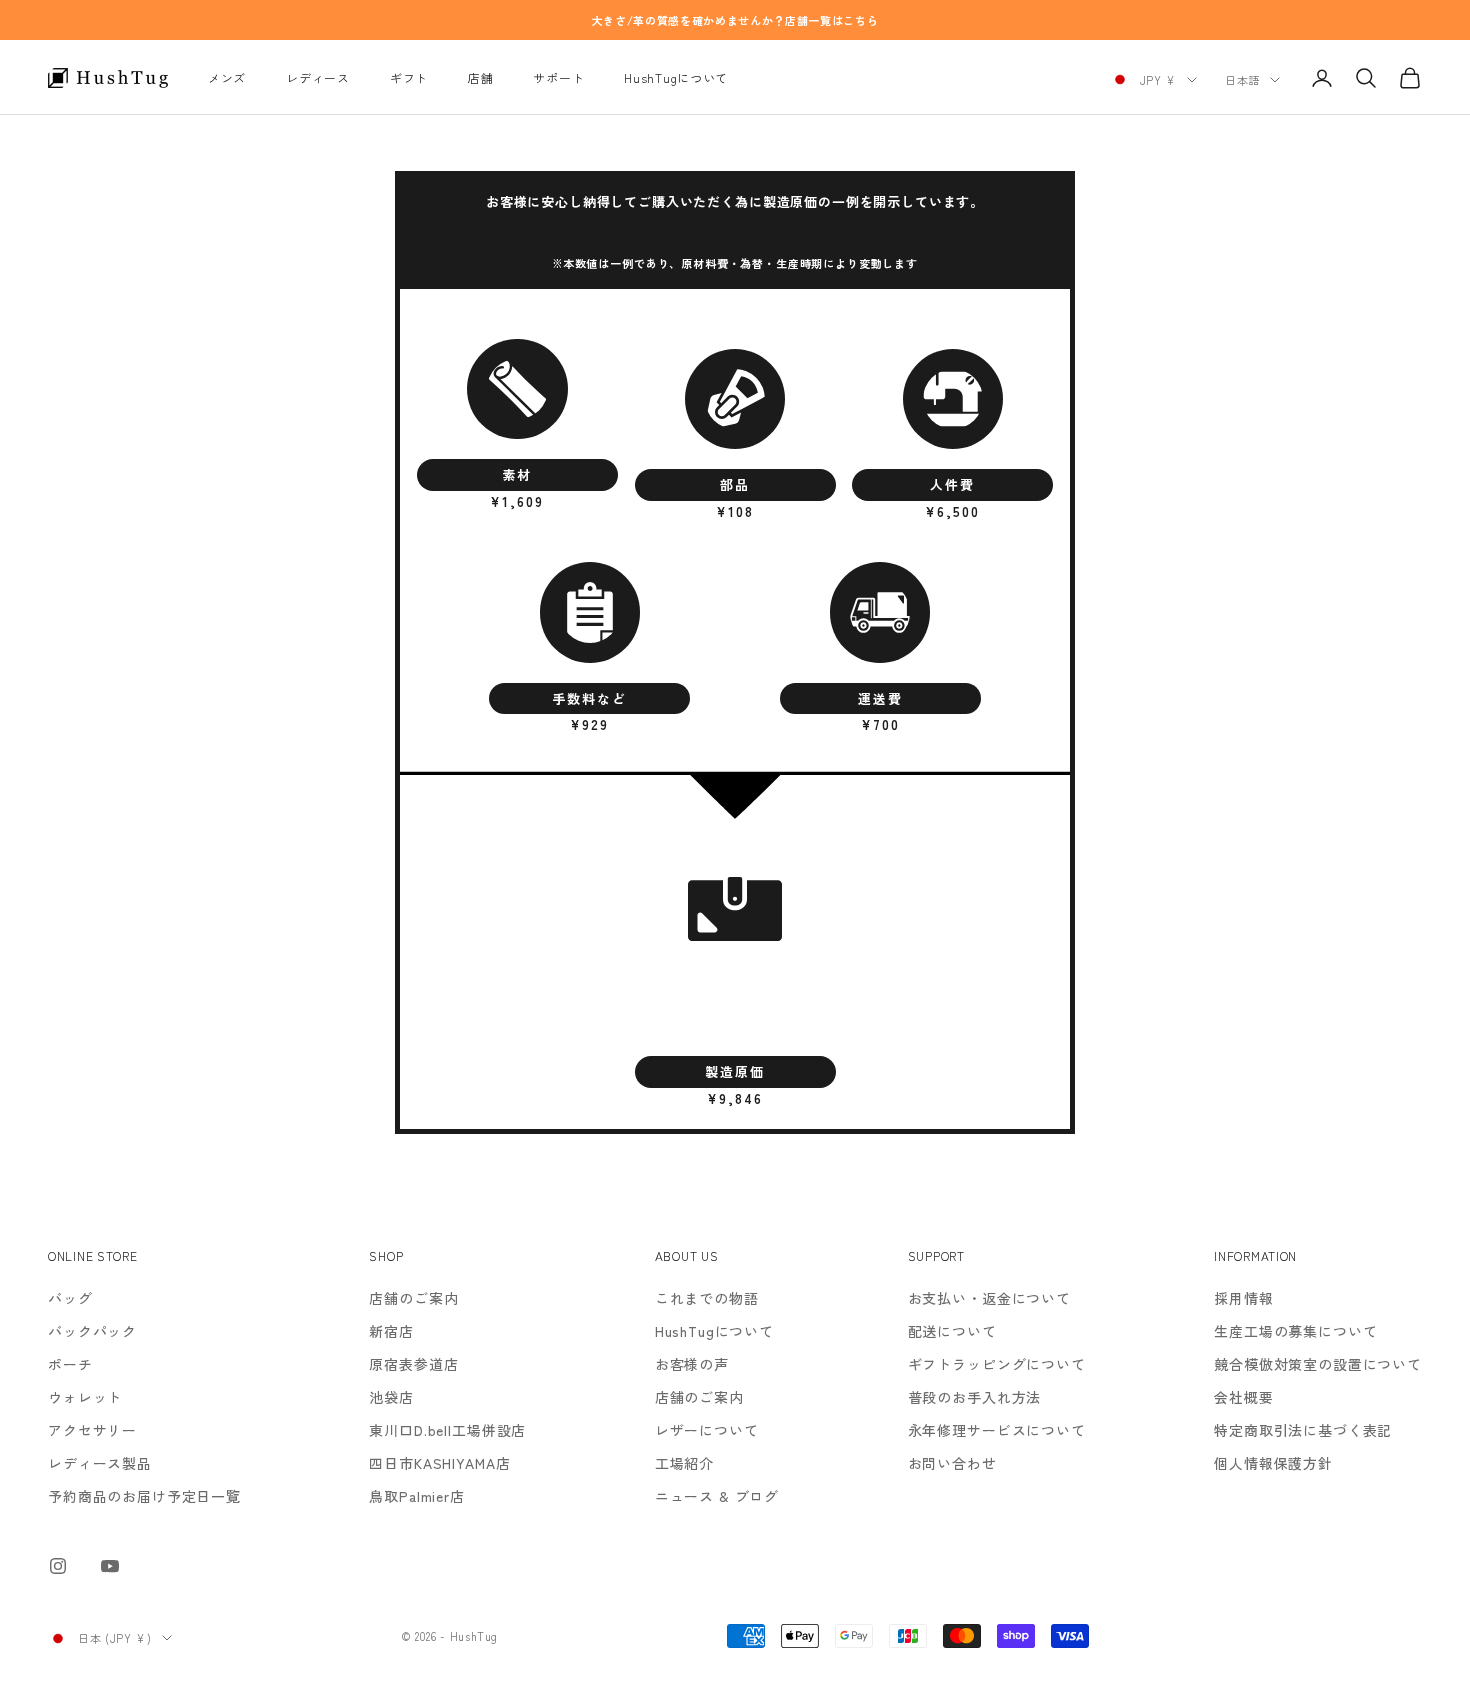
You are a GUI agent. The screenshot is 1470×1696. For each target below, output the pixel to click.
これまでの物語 (707, 1298)
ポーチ (70, 1364)
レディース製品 (100, 1463)
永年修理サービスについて (997, 1430)
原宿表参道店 (413, 1364)
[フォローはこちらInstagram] (58, 1566)
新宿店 (391, 1331)
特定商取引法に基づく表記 (1303, 1430)
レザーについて (707, 1430)
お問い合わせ (952, 1463)
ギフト (409, 77)
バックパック (92, 1331)
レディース (318, 77)
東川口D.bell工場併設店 (447, 1430)
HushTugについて (676, 77)
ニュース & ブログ (717, 1496)
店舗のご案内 (413, 1298)
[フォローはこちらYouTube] (110, 1566)
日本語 (1242, 80)
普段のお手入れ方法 (975, 1397)
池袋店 (391, 1397)
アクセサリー (92, 1430)
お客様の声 (692, 1364)
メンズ (227, 77)
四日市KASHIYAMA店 (439, 1463)
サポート (558, 77)
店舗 (480, 77)
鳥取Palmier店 (416, 1496)
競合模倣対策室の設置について (1318, 1364)
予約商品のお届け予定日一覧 (144, 1496)
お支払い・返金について (989, 1298)
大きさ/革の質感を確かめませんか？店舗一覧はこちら (735, 20)
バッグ (70, 1298)
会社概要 (1243, 1397)
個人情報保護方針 (1273, 1463)
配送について (952, 1331)
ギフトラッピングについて (997, 1364)
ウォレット (85, 1397)
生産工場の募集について (1295, 1331)
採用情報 (1243, 1298)
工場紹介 (684, 1463)
